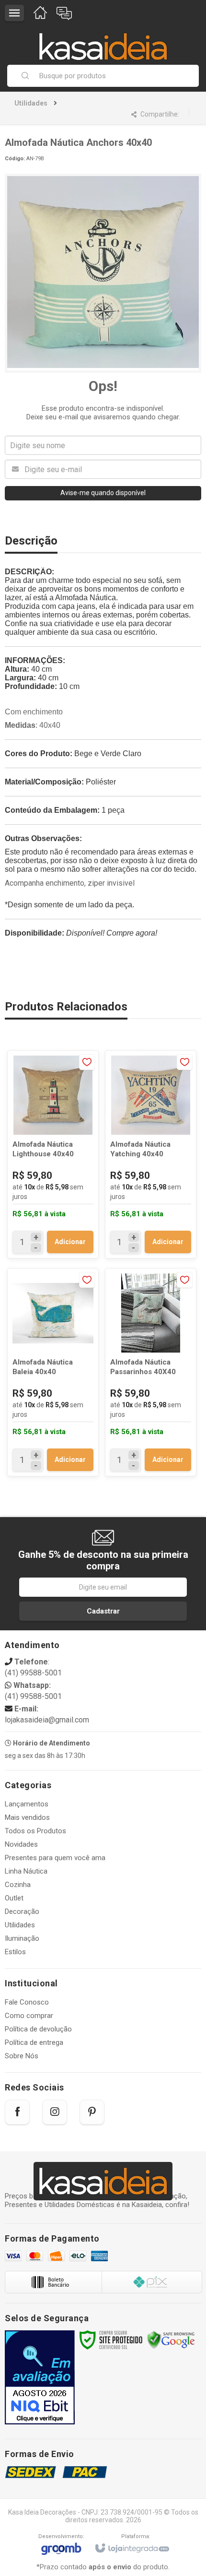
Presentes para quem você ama (55, 1858)
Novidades (21, 1844)
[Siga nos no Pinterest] (92, 2112)
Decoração (22, 1911)
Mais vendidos (27, 1817)
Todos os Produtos (35, 1831)
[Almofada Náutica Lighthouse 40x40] (53, 1154)
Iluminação (22, 1938)
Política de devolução (38, 2029)
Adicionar (70, 1242)
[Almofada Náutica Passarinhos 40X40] (151, 1372)
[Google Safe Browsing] (171, 2339)
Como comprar (29, 2016)
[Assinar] (103, 1611)
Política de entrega (34, 2042)
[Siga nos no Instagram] (55, 2112)
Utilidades (31, 103)
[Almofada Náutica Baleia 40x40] (53, 1372)
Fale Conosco (27, 2002)
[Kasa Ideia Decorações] (103, 42)
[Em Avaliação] (40, 2377)
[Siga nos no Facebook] (17, 2112)
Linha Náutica (26, 1871)
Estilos (15, 1952)
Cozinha (18, 1885)
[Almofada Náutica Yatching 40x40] (151, 1154)
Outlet (14, 1898)
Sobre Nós (22, 2056)
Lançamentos (27, 1804)
